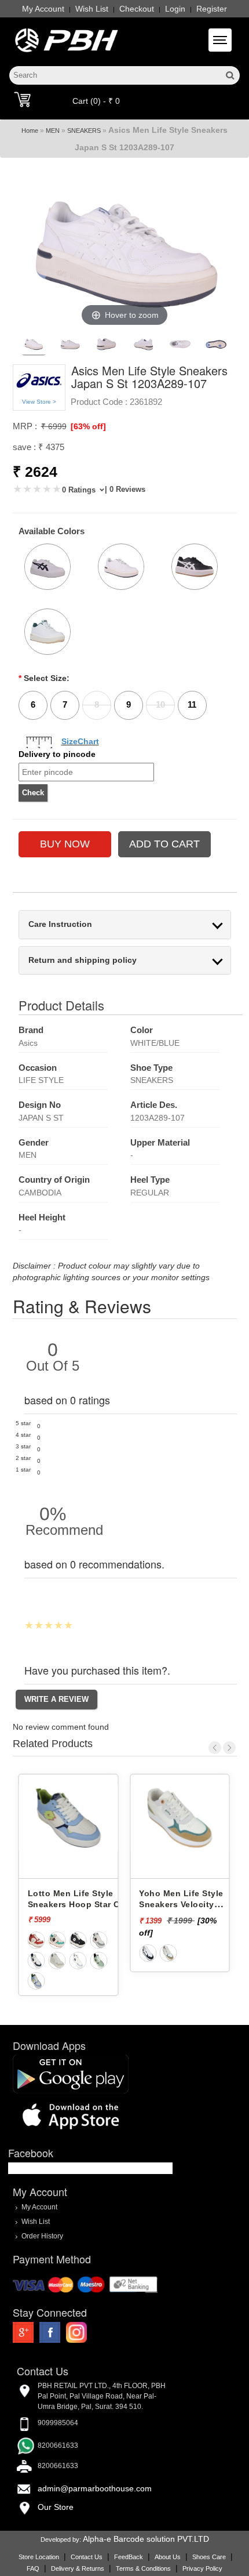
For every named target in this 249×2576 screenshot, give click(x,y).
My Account (43, 9)
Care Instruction (60, 924)
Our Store (56, 2507)
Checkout (137, 9)
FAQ (33, 2568)
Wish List (92, 9)
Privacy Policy (202, 2568)
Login (175, 9)
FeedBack (129, 2557)
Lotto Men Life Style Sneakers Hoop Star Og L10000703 (77, 1904)
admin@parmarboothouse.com (95, 2488)
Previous (215, 1748)
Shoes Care (209, 2557)
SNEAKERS (84, 131)
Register (212, 9)
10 (160, 704)
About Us (168, 2557)
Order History (42, 2236)
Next (229, 1748)
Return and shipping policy (83, 960)
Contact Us (87, 2557)
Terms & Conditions (143, 2568)
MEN (53, 131)
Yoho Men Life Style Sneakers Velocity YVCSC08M (181, 1904)
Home (30, 131)
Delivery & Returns (78, 2568)
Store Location (39, 2557)
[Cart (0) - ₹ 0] (22, 99)
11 (192, 704)
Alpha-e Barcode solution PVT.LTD (146, 2539)
